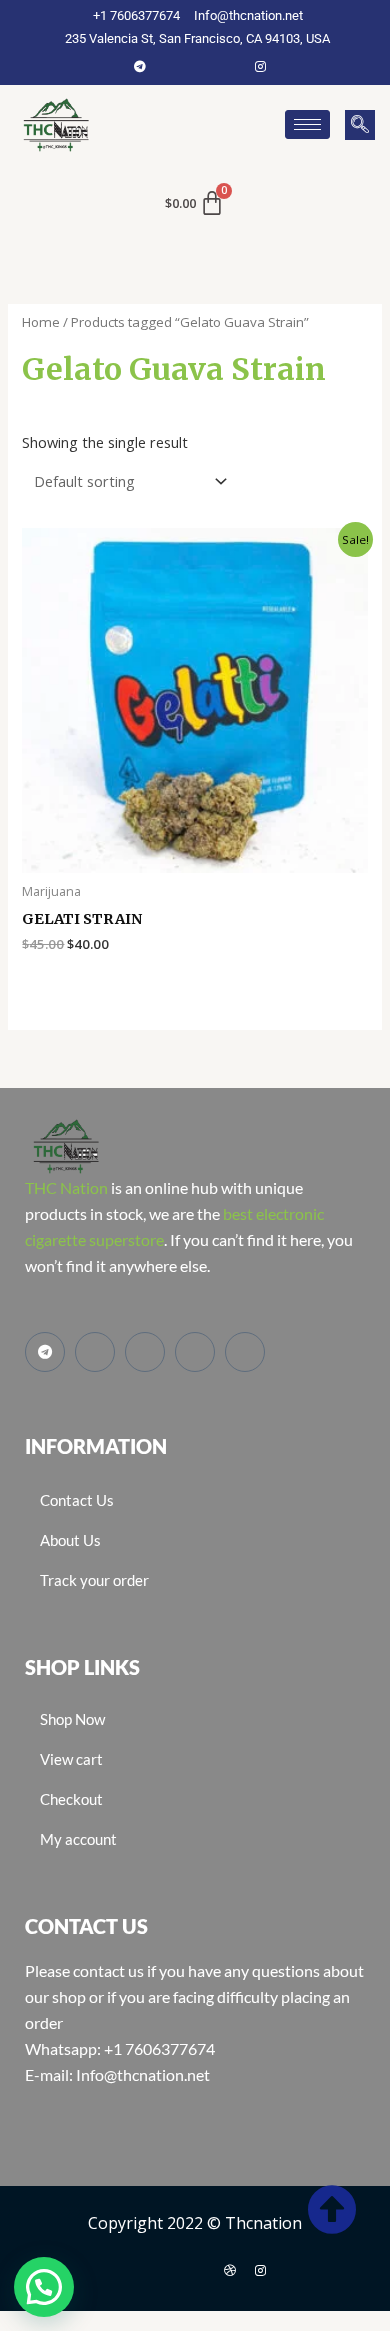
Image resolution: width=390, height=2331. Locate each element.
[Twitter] (200, 66)
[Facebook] (170, 66)
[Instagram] (260, 66)
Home (41, 322)
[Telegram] (140, 66)
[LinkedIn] (230, 66)
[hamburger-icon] (307, 124)
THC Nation (66, 1187)
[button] (360, 125)
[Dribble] (230, 2270)
